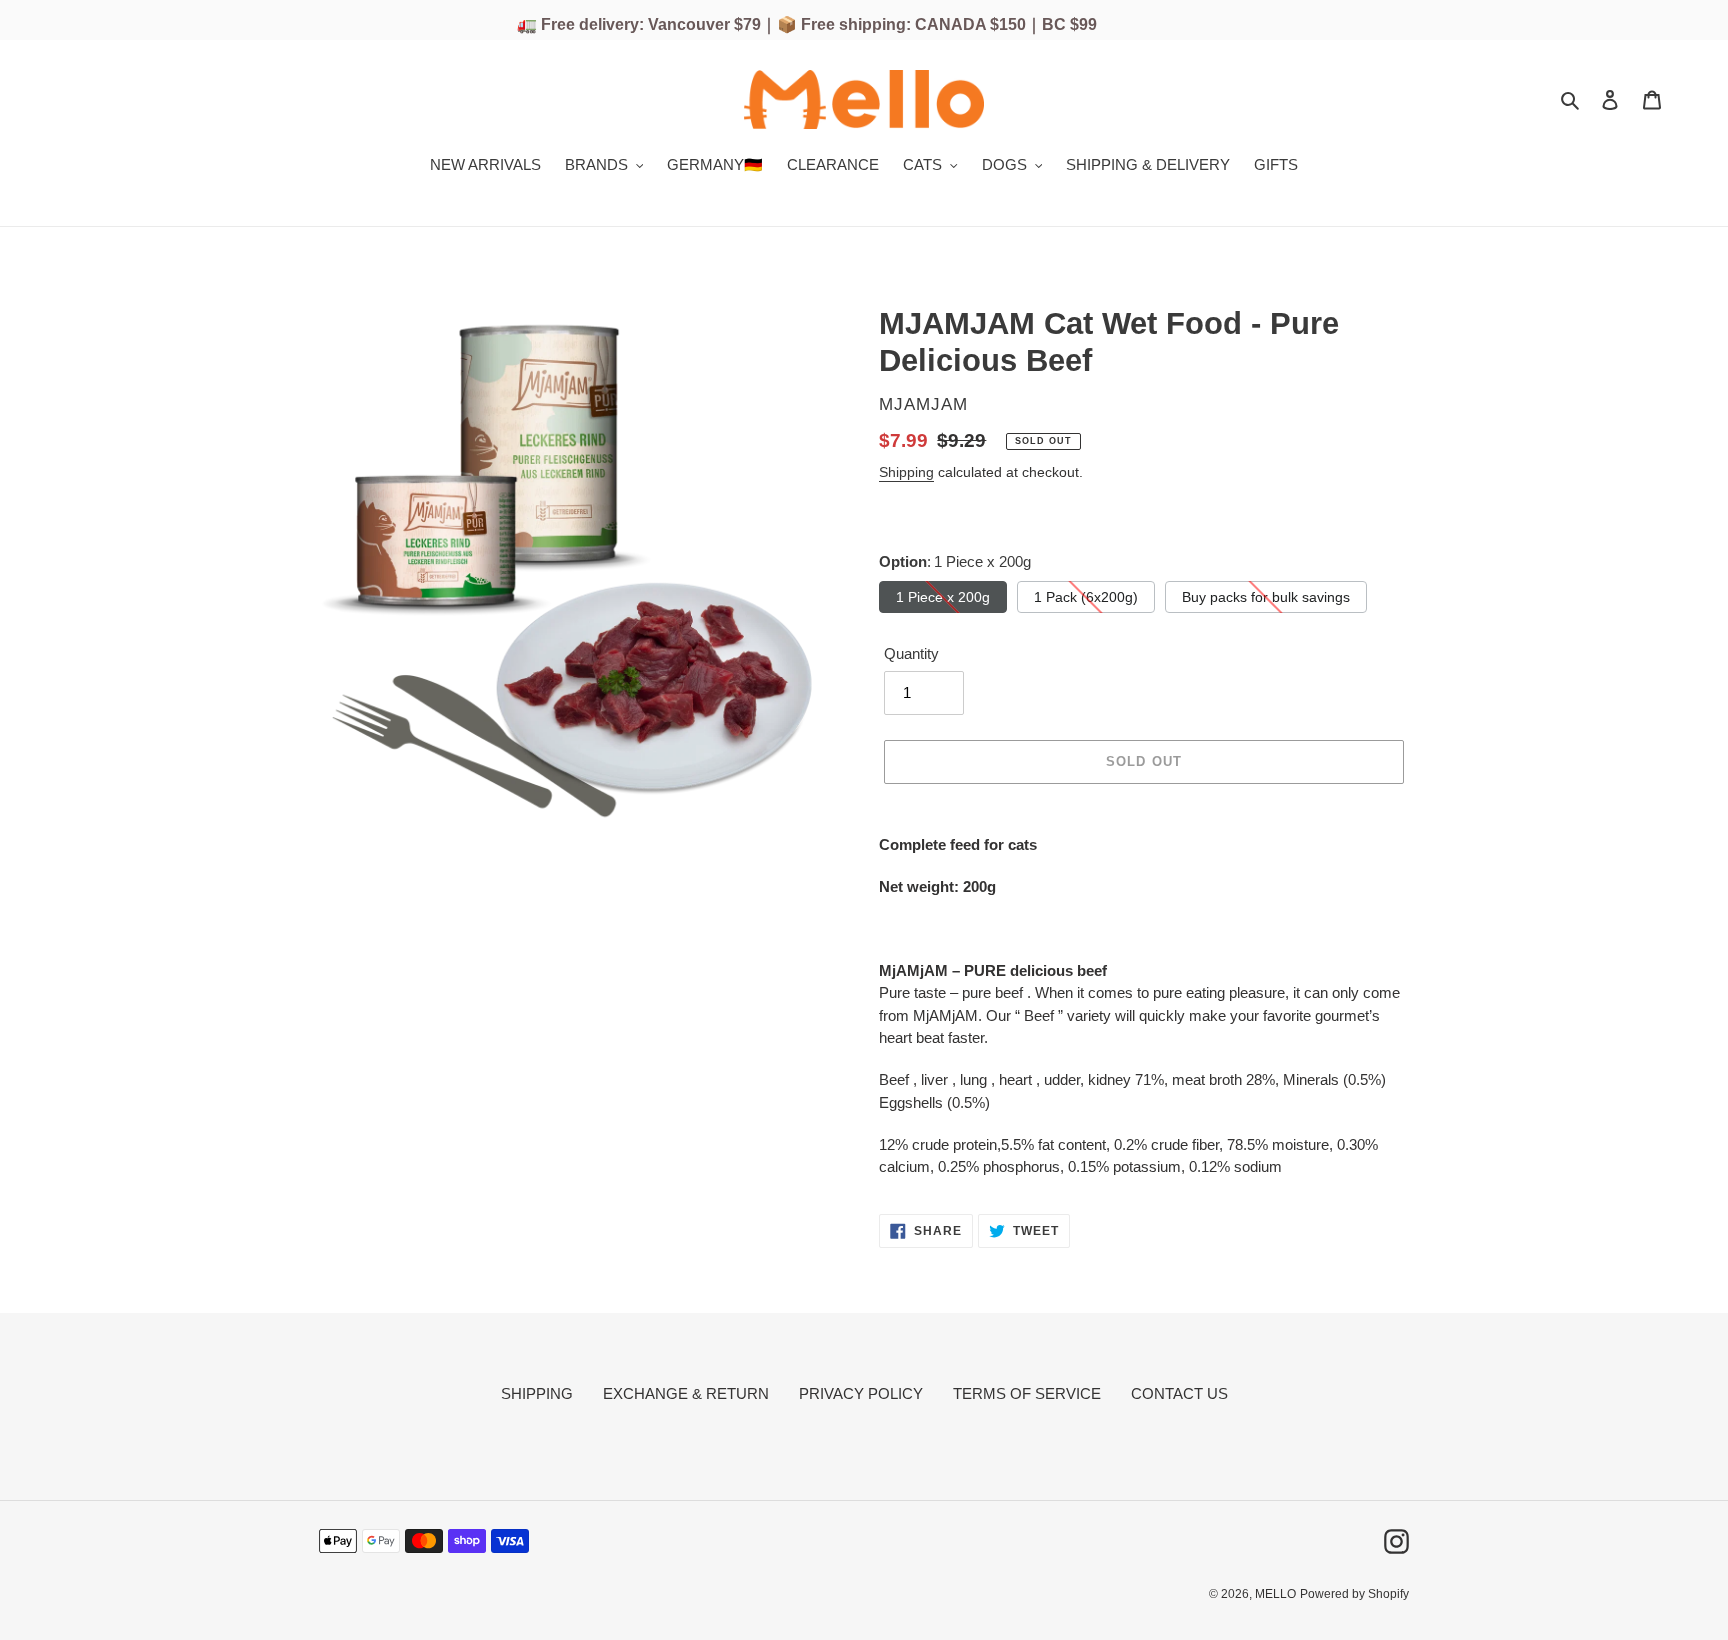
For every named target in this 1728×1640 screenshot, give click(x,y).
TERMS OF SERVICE (1027, 1393)
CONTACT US (1179, 1393)
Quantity (911, 653)
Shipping (906, 472)
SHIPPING (537, 1393)
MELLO (1275, 1594)
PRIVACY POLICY (861, 1393)
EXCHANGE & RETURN (686, 1393)
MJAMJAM (923, 404)
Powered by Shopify (1354, 1594)
